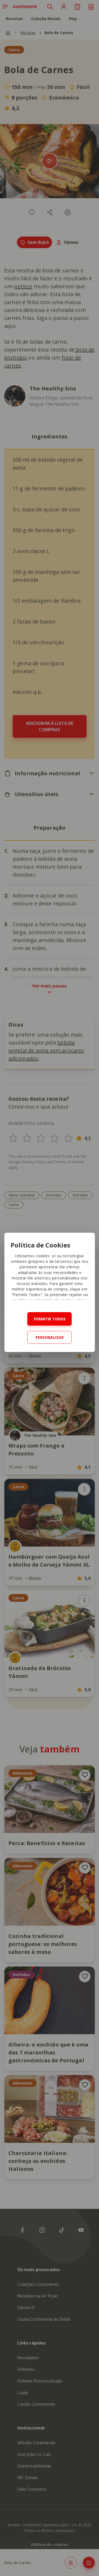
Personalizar (50, 1337)
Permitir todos (50, 1319)
